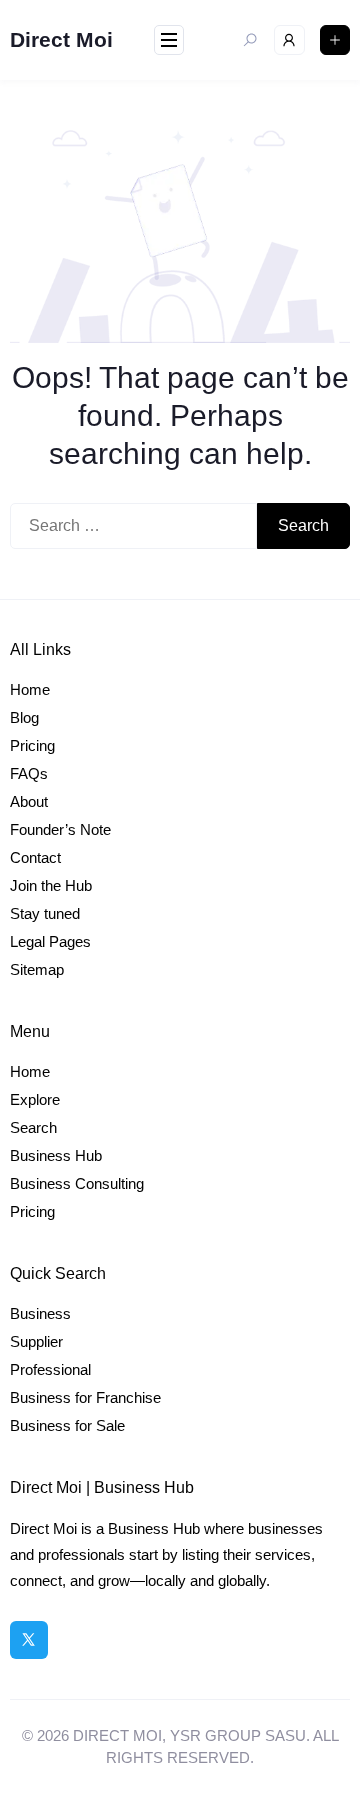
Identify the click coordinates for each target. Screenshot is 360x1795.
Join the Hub (51, 885)
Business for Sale (67, 1425)
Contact (35, 857)
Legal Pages (50, 941)
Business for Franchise (85, 1397)
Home (30, 689)
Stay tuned (45, 913)
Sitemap (37, 969)
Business (40, 1313)
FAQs (29, 773)
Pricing (32, 745)
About (29, 801)
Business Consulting (77, 1183)
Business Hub (56, 1155)
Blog (24, 717)
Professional (50, 1369)
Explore (35, 1099)
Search (33, 1127)
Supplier (36, 1341)
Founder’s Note (60, 829)
